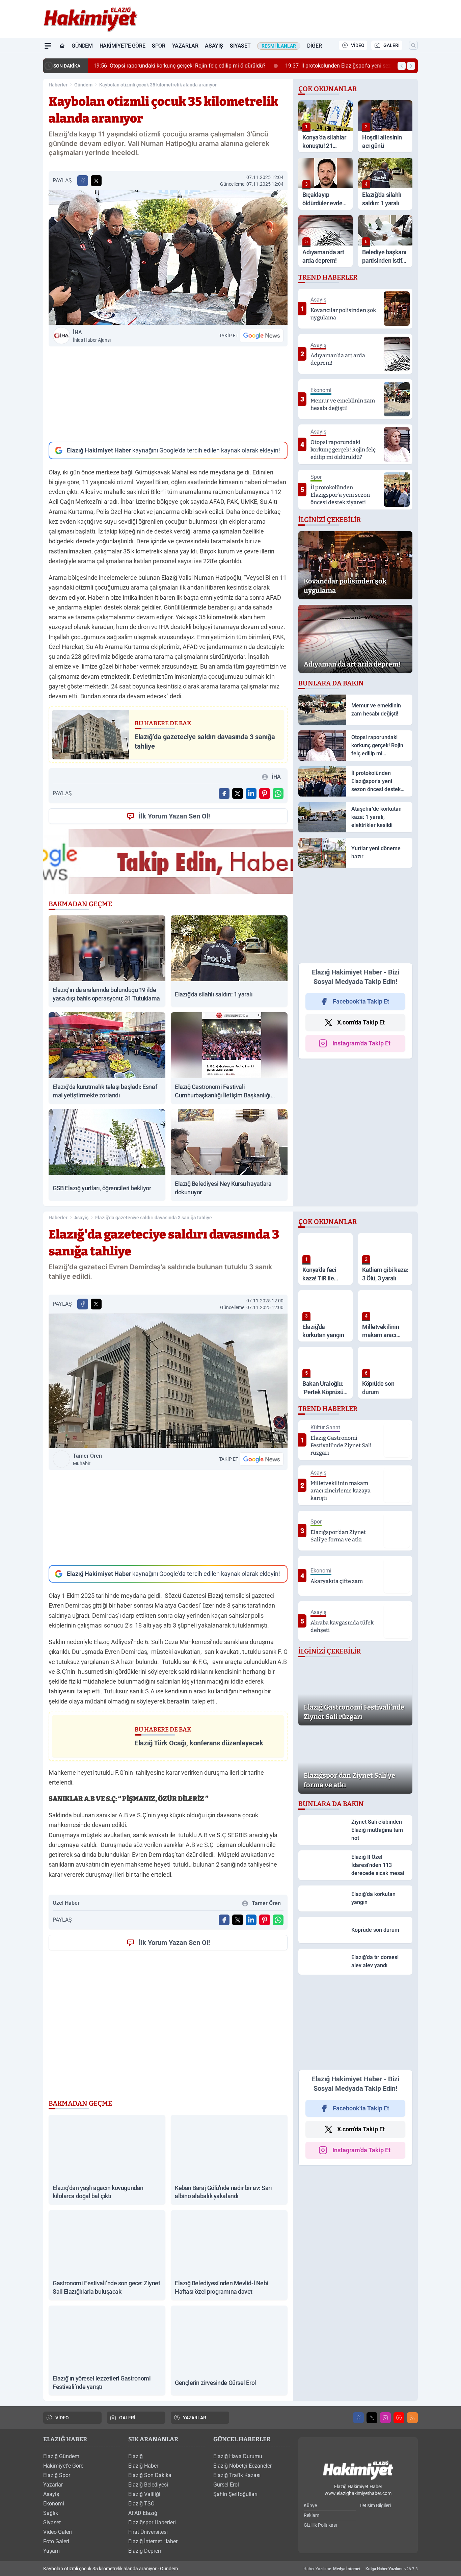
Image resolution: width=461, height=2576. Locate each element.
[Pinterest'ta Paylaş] (265, 793)
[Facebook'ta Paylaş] (83, 181)
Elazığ (135, 2456)
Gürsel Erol (226, 2485)
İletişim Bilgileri (375, 2505)
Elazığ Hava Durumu (238, 2456)
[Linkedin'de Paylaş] (251, 793)
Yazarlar (185, 46)
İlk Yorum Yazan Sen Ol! (174, 816)
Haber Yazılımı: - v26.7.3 (361, 2569)
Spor (158, 46)
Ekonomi (54, 2504)
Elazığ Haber (143, 2466)
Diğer (314, 46)
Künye (310, 2505)
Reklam (311, 2515)
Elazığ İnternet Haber (153, 2541)
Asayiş (214, 46)
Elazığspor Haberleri (152, 2522)
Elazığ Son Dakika (150, 2475)
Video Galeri (58, 2532)
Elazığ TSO (141, 2504)
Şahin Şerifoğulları (235, 2494)
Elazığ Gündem (61, 2456)
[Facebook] (358, 2418)
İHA (92, 336)
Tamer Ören (87, 1459)
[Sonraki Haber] (411, 66)
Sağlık (51, 2513)
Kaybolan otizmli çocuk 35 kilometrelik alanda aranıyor (158, 85)
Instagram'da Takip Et (361, 1043)
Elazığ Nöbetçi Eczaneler (242, 2466)
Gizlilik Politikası (320, 2525)
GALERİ (391, 45)
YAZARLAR (195, 2418)
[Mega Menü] (48, 46)
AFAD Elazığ (143, 2513)
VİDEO (358, 45)
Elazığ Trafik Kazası (237, 2475)
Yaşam (51, 2551)
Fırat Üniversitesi (148, 2532)
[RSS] (412, 2418)
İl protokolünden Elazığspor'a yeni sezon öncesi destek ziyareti (256, 66)
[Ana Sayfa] (62, 46)
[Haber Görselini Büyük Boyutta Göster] (168, 257)
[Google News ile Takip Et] (262, 336)
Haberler (58, 85)
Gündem (82, 46)
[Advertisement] (168, 394)
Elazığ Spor (57, 2475)
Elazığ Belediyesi (148, 2485)
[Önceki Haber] (402, 66)
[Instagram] (385, 2418)
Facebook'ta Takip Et (361, 1001)
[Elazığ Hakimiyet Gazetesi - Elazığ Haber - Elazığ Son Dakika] (358, 2470)
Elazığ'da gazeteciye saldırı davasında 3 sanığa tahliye (154, 1218)
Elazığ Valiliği (144, 2494)
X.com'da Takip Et (361, 1022)
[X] (372, 2418)
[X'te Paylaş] (96, 181)
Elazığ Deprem (145, 2551)
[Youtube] (399, 2418)
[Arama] (413, 45)
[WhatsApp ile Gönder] (278, 793)
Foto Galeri (56, 2541)
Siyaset (240, 46)
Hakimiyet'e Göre (123, 46)
